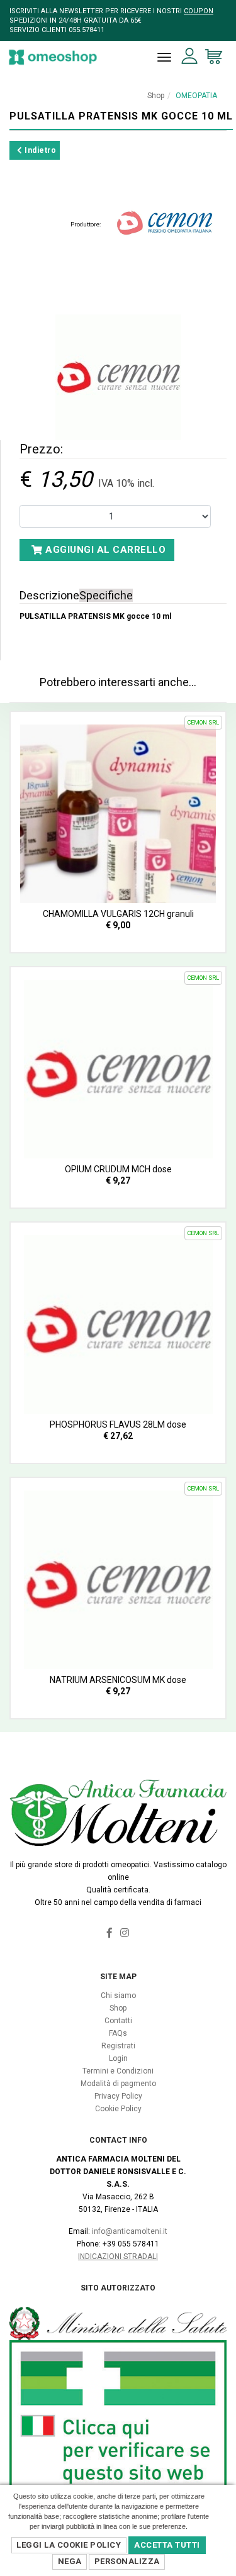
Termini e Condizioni (118, 2071)
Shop (156, 96)
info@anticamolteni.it (130, 2231)
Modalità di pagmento (118, 2084)
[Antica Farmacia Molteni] (53, 57)
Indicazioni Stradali (118, 2257)
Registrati (118, 2046)
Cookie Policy (118, 2109)
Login (118, 2058)
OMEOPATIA (196, 96)
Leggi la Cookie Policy (69, 2545)
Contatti (118, 2021)
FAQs (118, 2033)
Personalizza (127, 2561)
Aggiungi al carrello (104, 550)
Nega (70, 2561)
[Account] (190, 56)
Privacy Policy (118, 2096)
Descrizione (49, 595)
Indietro (40, 150)
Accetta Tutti (167, 2545)
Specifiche (106, 595)
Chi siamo (118, 1996)
